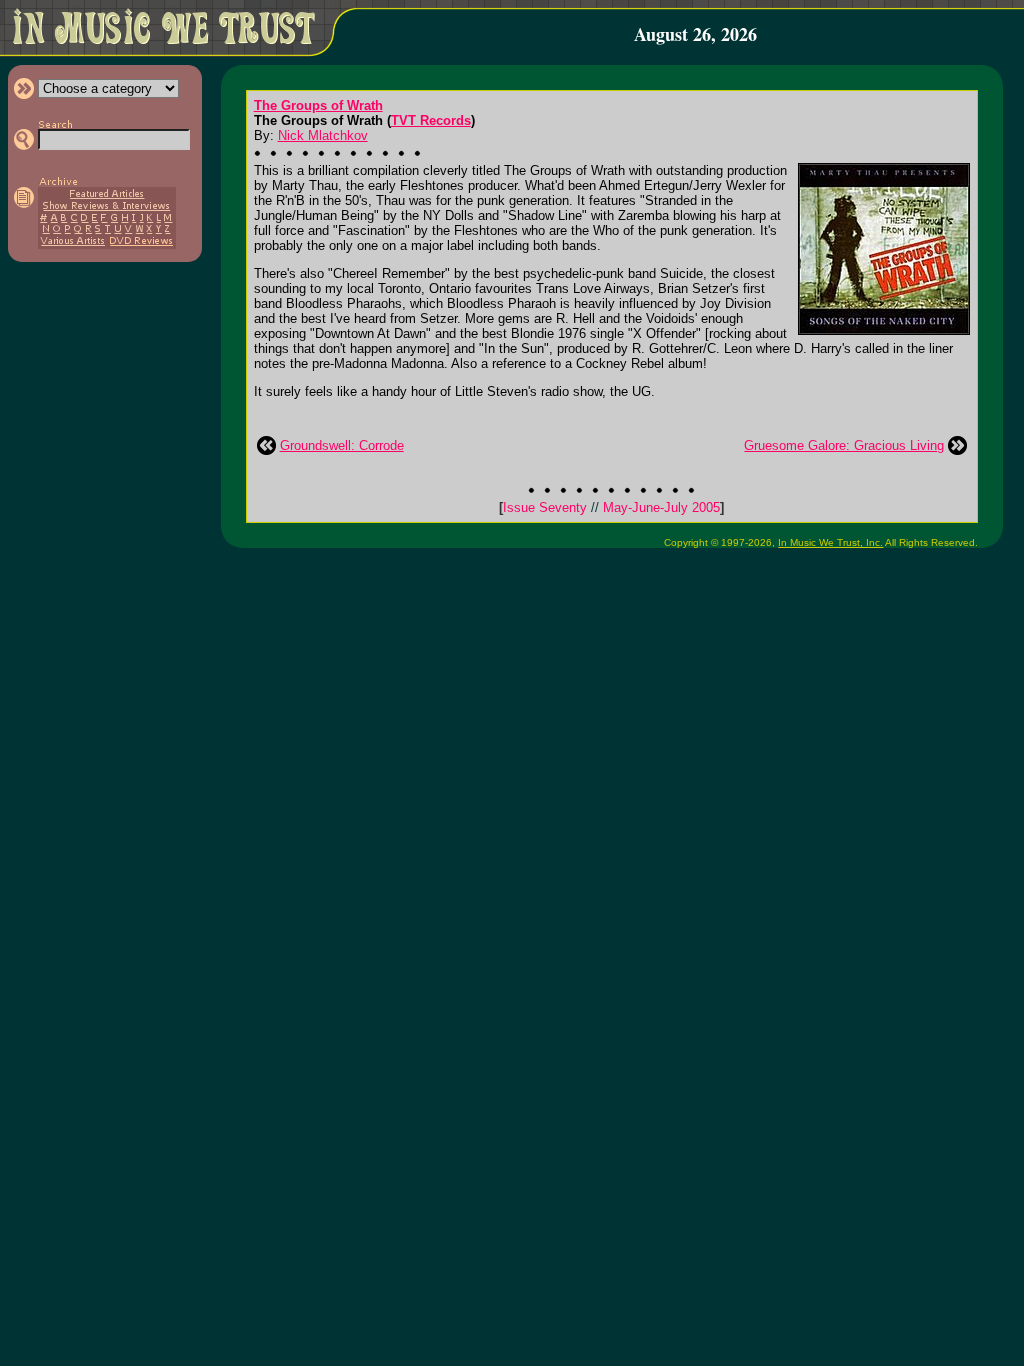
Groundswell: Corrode (342, 445)
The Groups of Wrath (318, 105)
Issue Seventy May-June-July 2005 (611, 507)
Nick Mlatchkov (323, 135)
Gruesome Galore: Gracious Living (844, 445)
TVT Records (431, 120)
